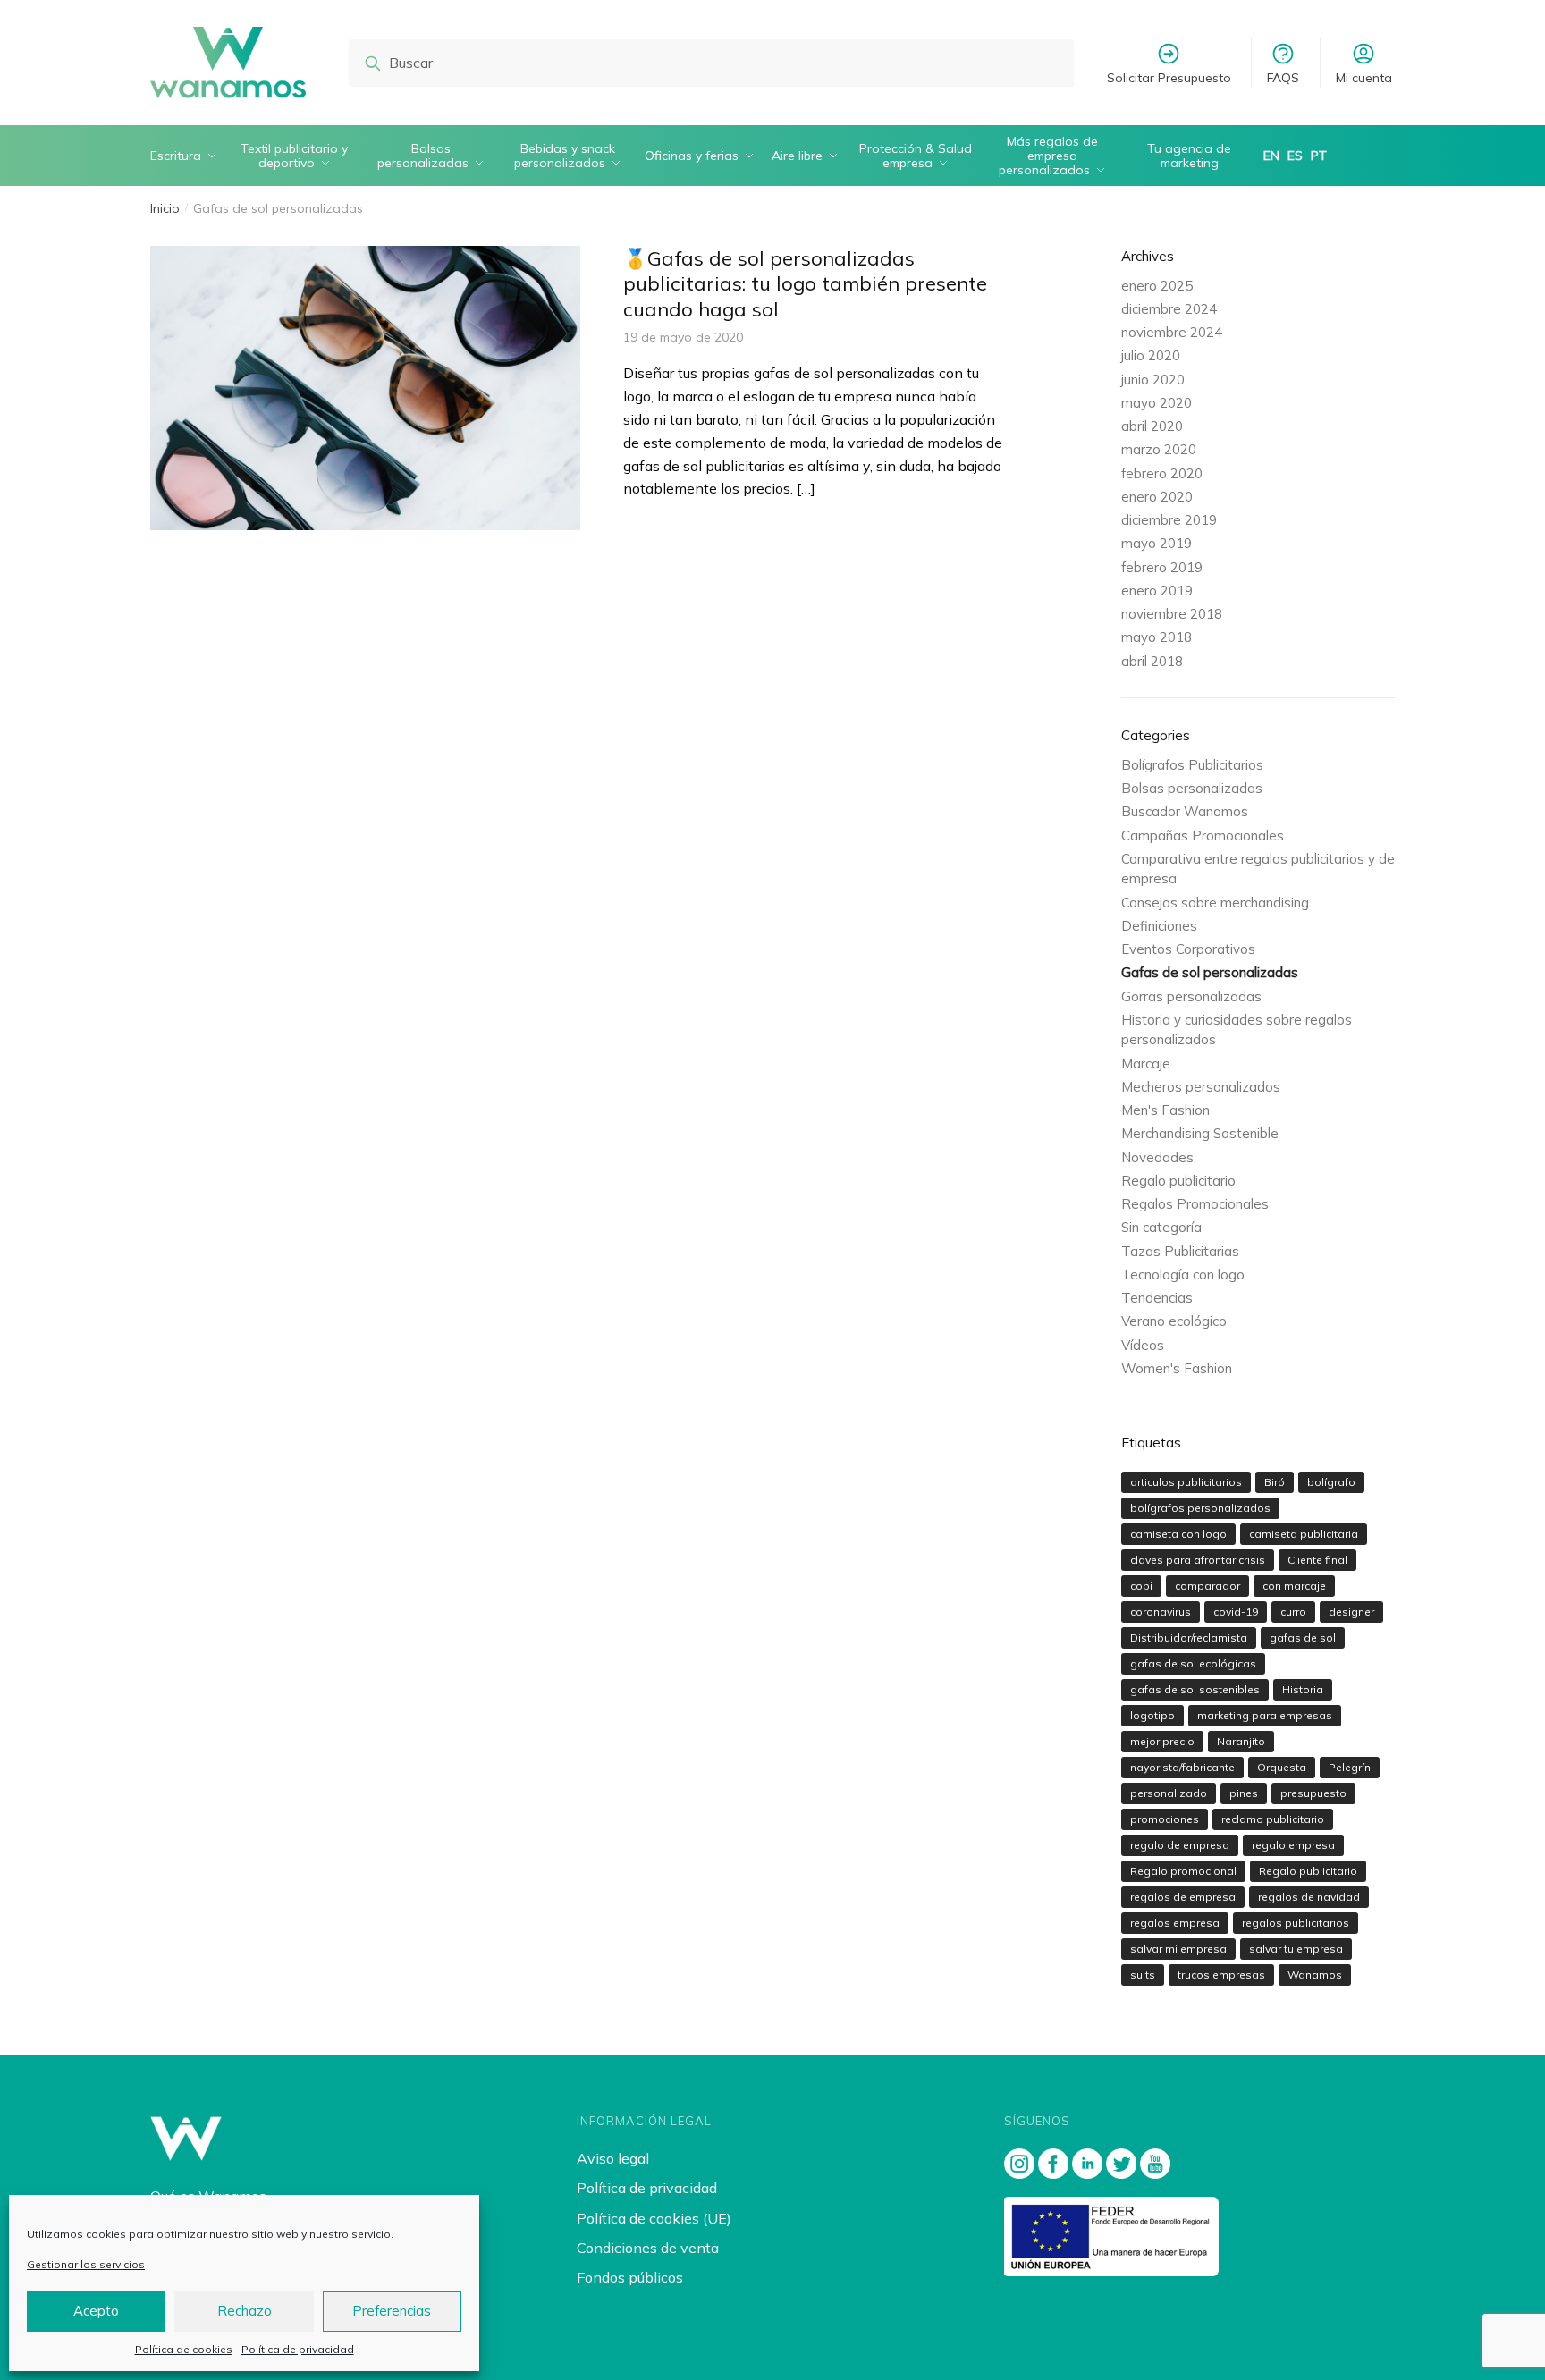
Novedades (1157, 1157)
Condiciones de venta (648, 2248)
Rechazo (245, 2311)
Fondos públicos (630, 2277)
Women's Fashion (1177, 1368)
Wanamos (1315, 1975)
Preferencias (392, 2311)
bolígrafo (1331, 1482)
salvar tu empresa (1296, 1949)
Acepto (96, 2311)
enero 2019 (1157, 591)
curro (1293, 1612)
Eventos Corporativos (1188, 949)
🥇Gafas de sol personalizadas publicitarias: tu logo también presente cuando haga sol (805, 284)
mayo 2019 (1157, 543)
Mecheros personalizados (1201, 1087)
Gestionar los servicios (86, 2264)
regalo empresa (1293, 1845)
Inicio (165, 208)
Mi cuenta (1364, 78)
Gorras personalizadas (1191, 996)
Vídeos (1143, 1345)
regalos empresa (1175, 1923)
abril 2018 (1152, 661)
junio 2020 (1153, 380)
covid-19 (1236, 1612)
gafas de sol (1303, 1637)
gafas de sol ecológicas (1193, 1663)
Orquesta (1282, 1767)
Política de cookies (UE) (654, 2218)
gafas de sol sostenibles (1195, 1689)
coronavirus (1161, 1612)
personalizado (1169, 1793)
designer (1351, 1612)
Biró (1275, 1482)
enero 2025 (1157, 286)
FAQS (1283, 78)
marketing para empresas (1265, 1715)
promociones (1165, 1819)
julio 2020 (1151, 355)
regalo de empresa (1180, 1845)
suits (1143, 1975)
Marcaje (1146, 1063)
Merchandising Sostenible (1200, 1133)
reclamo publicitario (1273, 1819)
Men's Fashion (1165, 1110)
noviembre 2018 (1172, 614)
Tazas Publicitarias (1180, 1251)
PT (1319, 156)
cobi (1141, 1586)
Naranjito (1241, 1741)
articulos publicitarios (1186, 1482)
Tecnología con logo (1183, 1274)
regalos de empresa (1183, 1897)
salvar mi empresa (1178, 1949)
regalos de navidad (1309, 1897)
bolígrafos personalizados (1200, 1508)
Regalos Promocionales (1195, 1204)
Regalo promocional (1183, 1871)
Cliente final (1317, 1560)
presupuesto (1313, 1793)
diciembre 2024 (1169, 309)
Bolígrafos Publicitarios (1192, 765)
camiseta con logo (1178, 1534)
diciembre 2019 (1169, 520)
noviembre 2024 (1172, 332)
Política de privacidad (298, 2349)
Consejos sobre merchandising (1215, 903)
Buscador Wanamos (1185, 811)
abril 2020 (1152, 426)
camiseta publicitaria (1304, 1534)
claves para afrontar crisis (1198, 1560)
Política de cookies (184, 2349)
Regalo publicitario (1178, 1181)
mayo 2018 (1157, 637)
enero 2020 (1157, 497)
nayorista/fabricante (1182, 1767)
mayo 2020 (1157, 403)
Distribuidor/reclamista (1189, 1637)
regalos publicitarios (1296, 1923)
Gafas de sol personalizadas (1210, 972)
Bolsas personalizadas (1192, 788)
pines (1244, 1793)
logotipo (1152, 1715)
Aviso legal (613, 2158)
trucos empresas (1221, 1975)
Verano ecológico (1174, 1321)
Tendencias (1157, 1298)
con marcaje (1294, 1586)
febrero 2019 (1162, 567)
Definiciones (1159, 926)
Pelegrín (1350, 1767)
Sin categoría (1161, 1227)
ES (1295, 156)
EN (1271, 156)
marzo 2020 (1159, 449)
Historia (1303, 1689)
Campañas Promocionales (1203, 836)
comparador (1207, 1586)
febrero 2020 (1162, 473)
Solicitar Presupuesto (1169, 78)
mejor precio (1162, 1741)
